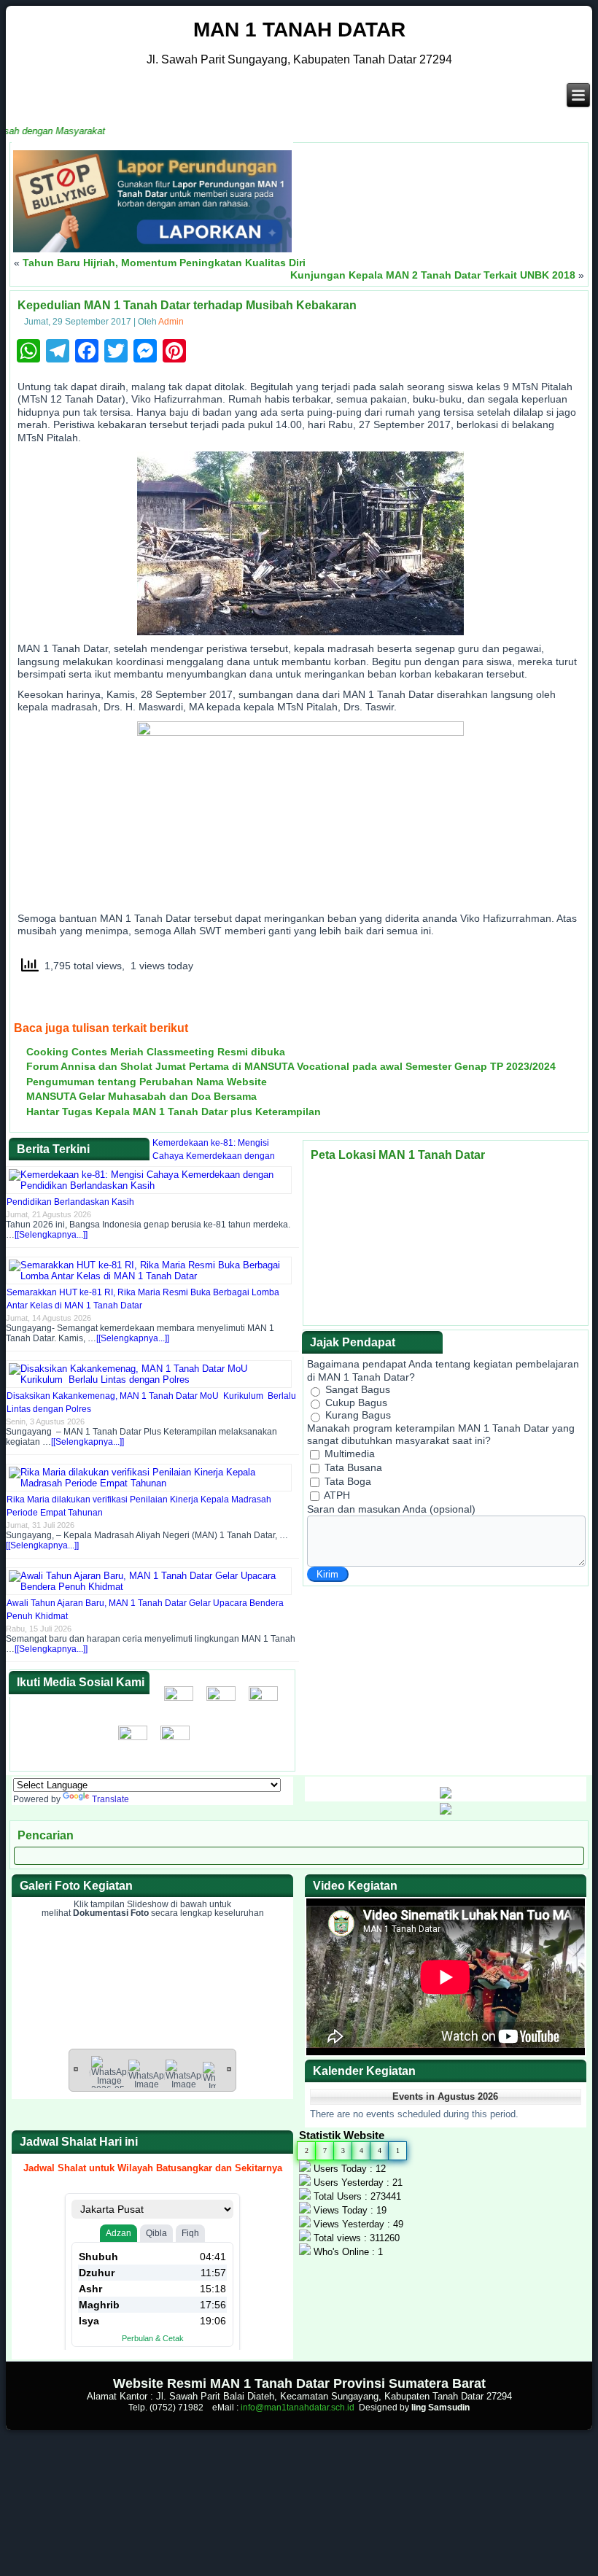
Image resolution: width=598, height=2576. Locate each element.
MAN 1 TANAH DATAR (299, 30)
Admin (171, 322)
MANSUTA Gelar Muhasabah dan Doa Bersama (141, 1096)
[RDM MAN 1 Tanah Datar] (446, 1796)
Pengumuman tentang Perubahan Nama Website (147, 1082)
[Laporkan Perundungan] (152, 249)
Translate (110, 1799)
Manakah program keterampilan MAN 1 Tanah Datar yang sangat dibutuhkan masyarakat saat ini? (441, 1435)
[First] (76, 2068)
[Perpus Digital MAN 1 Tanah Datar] (446, 1811)
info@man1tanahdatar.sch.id (298, 2408)
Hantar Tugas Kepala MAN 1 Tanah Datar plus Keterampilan (174, 1112)
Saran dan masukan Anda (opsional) (391, 1509)
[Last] (229, 2068)
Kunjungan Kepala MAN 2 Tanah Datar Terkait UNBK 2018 (433, 275)
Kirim (327, 1574)
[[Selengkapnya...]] (51, 1235)
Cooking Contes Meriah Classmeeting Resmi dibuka (156, 1052)
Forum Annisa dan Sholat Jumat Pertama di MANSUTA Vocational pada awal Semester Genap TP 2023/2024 (291, 1066)
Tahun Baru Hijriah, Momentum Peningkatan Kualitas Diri (164, 263)
